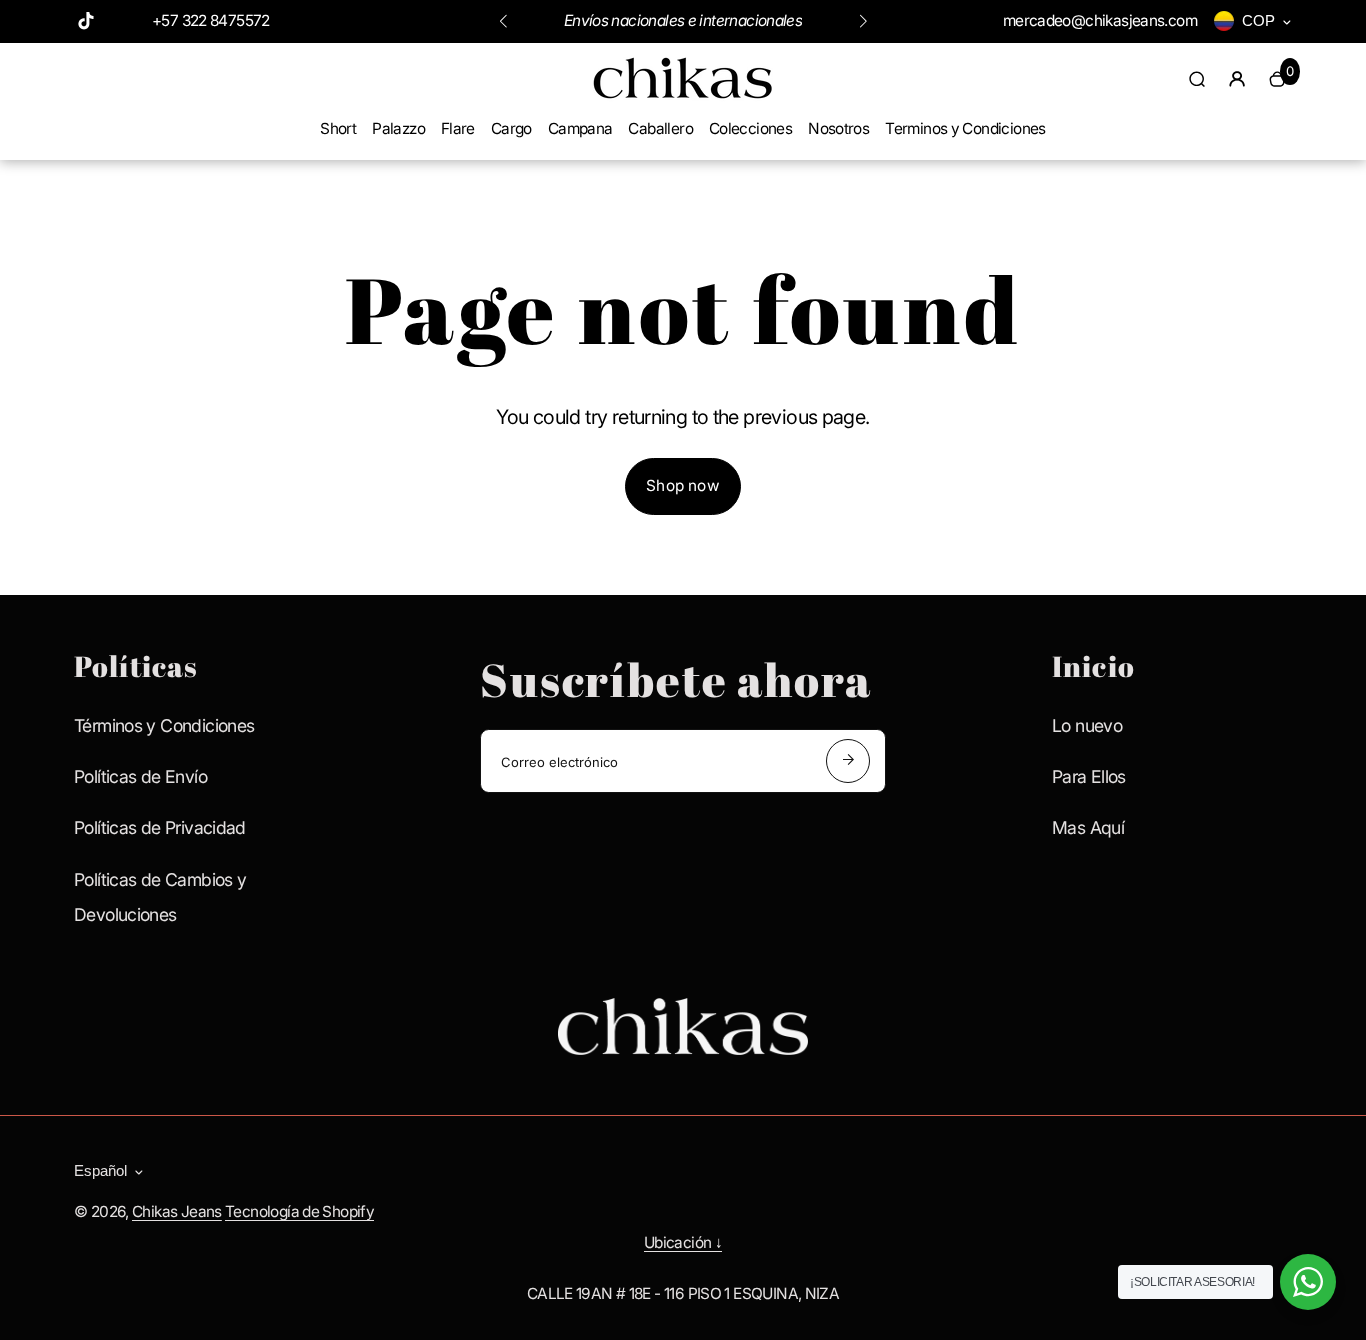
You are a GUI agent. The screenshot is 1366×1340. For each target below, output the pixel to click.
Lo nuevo (1087, 725)
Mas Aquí (1088, 827)
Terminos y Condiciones (965, 128)
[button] (503, 21)
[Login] (1237, 79)
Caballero (660, 128)
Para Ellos (1089, 776)
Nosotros (838, 128)
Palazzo (398, 128)
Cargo (511, 128)
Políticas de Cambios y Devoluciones (160, 897)
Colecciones (750, 128)
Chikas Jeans (177, 1211)
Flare (458, 128)
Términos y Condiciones (164, 725)
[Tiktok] (86, 21)
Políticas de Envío (140, 776)
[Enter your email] (848, 761)
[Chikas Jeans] (683, 97)
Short (338, 128)
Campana (580, 128)
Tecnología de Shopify (299, 1211)
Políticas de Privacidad (160, 827)
